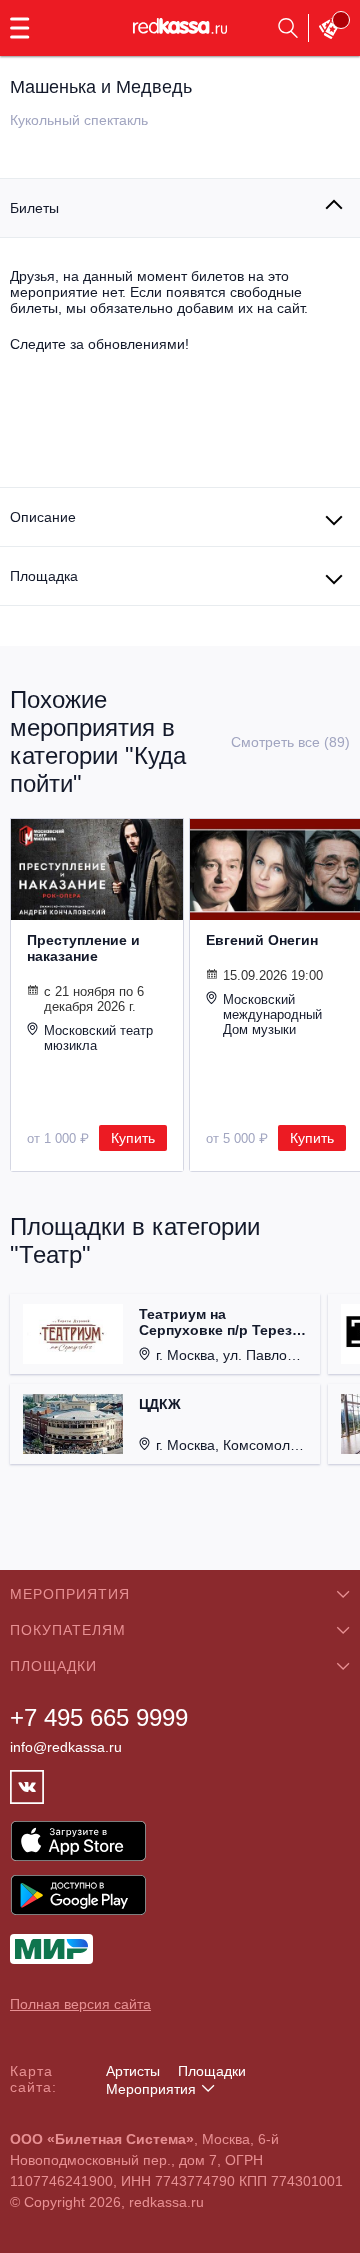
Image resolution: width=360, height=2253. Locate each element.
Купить (133, 1138)
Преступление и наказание (83, 948)
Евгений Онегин (262, 940)
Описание (43, 517)
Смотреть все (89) (290, 742)
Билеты (34, 208)
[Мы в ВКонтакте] (27, 1787)
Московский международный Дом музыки (272, 1014)
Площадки (212, 2071)
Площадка (44, 576)
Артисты (133, 2071)
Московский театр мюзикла (98, 1038)
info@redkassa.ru (66, 1747)
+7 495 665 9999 (99, 1717)
